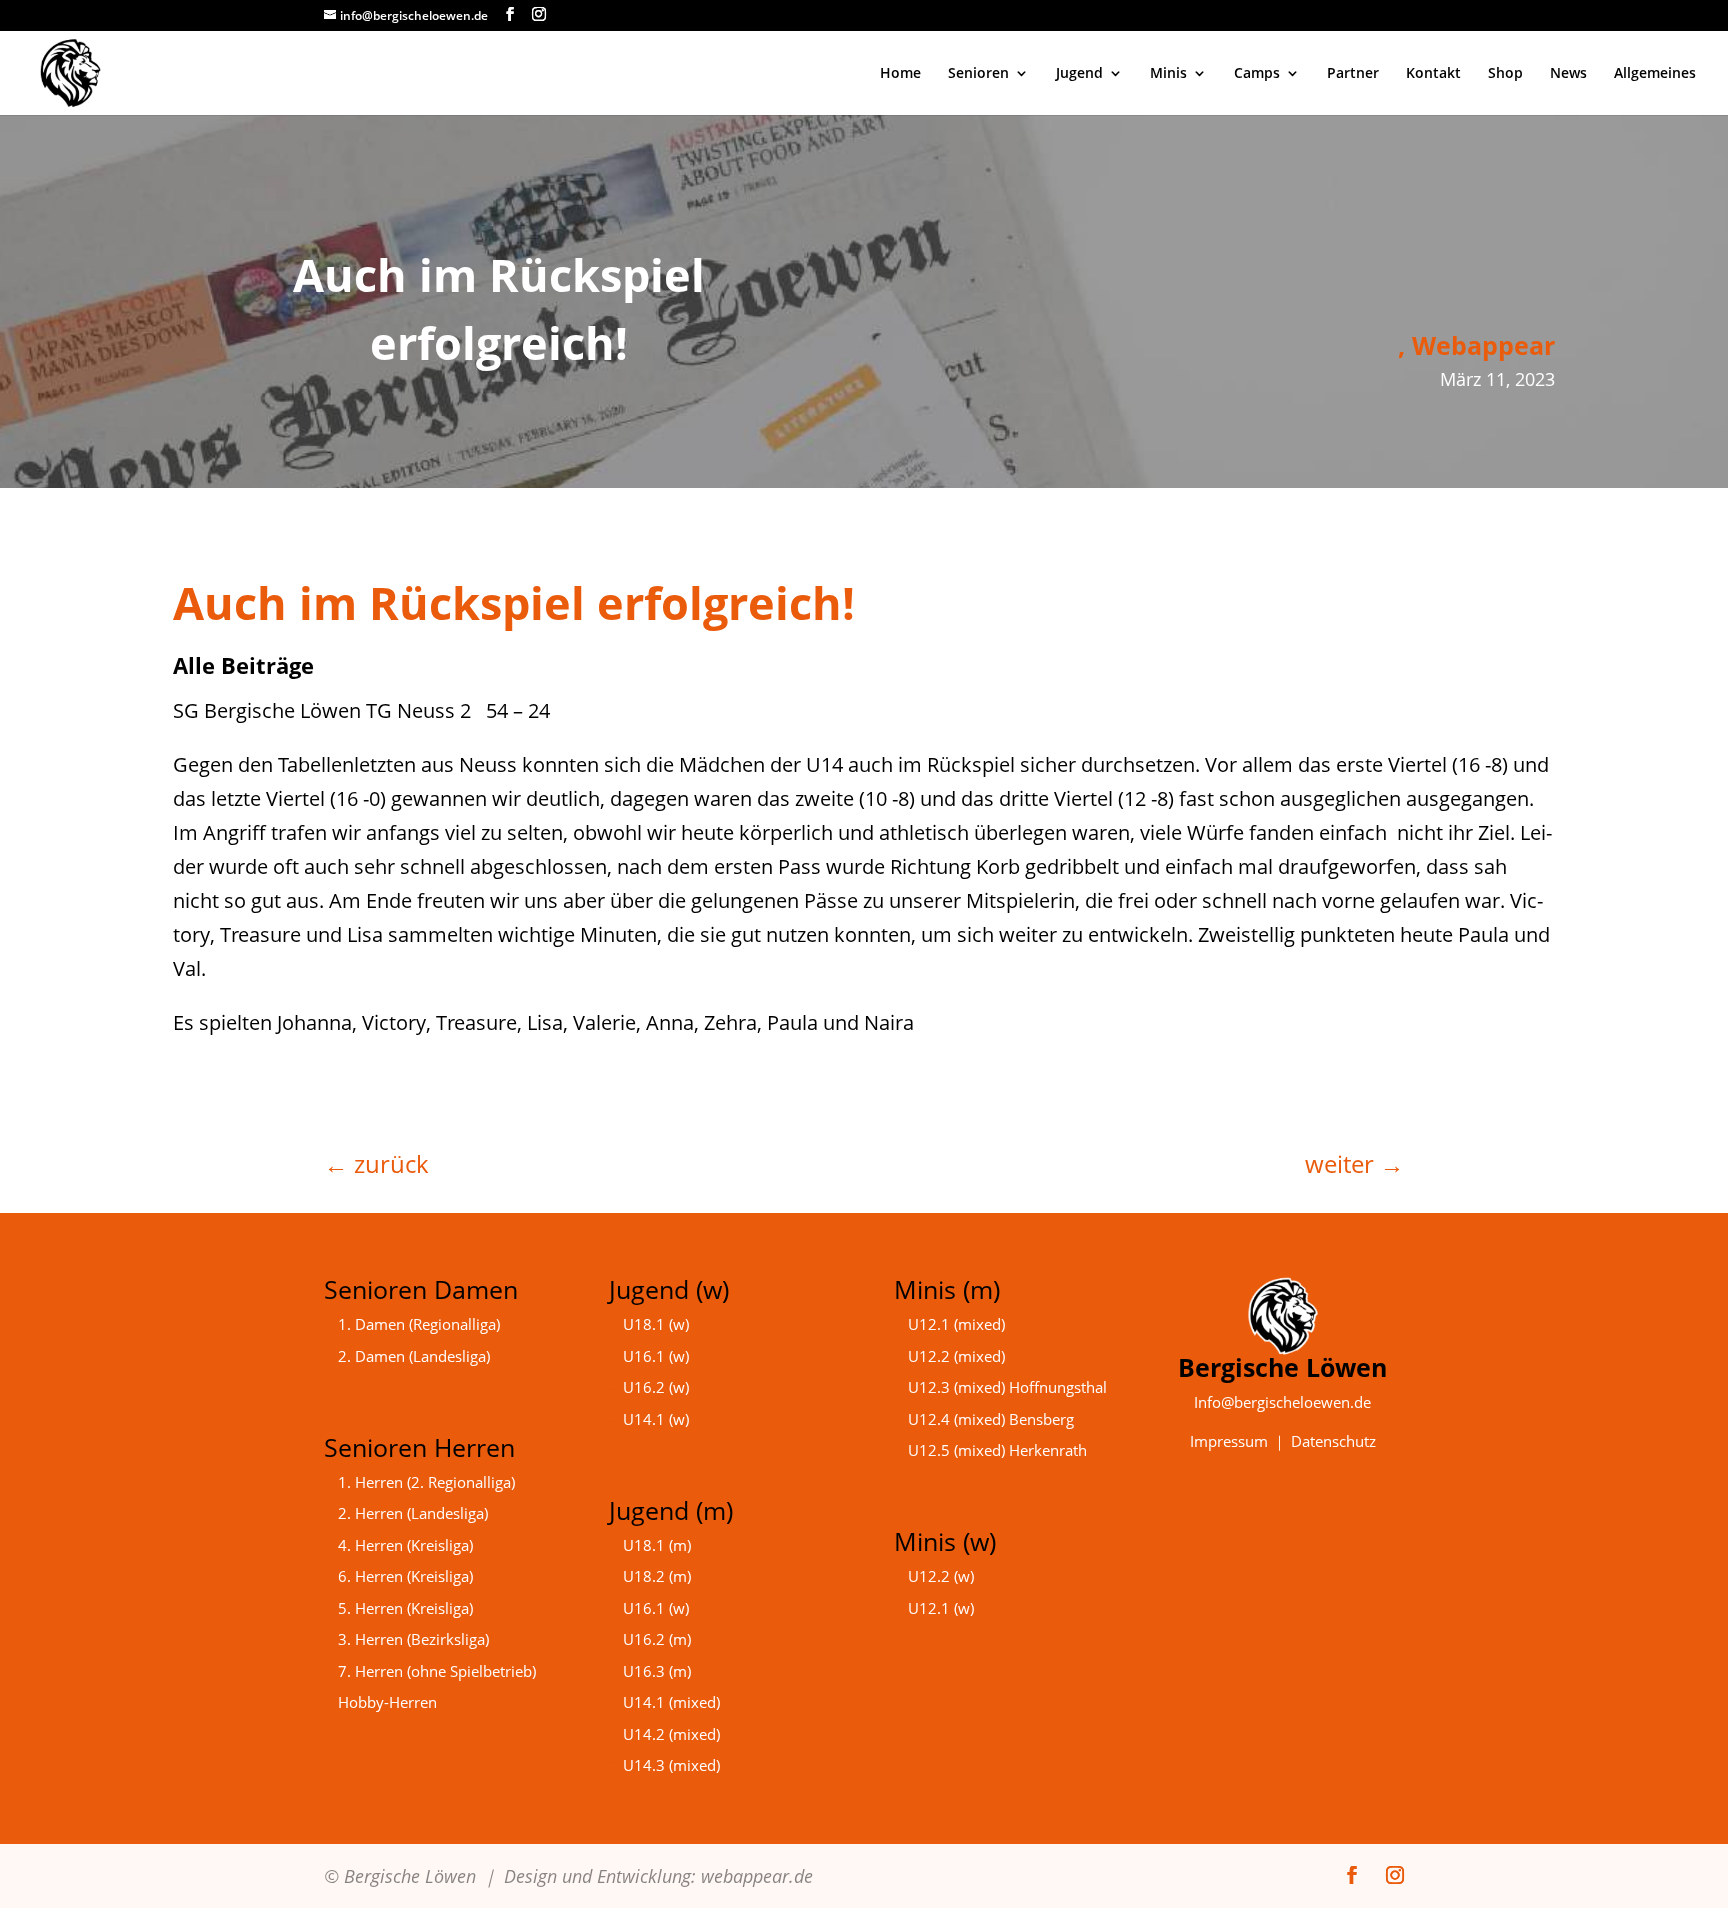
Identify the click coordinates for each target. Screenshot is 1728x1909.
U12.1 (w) (941, 1608)
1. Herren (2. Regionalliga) (426, 1482)
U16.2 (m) (657, 1639)
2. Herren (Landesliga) (413, 1513)
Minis (1168, 74)
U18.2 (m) (657, 1576)
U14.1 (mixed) (671, 1702)
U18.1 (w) (656, 1324)
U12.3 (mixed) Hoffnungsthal (1007, 1387)
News (1568, 74)
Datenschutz (1333, 1441)
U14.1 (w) (656, 1419)
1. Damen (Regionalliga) (419, 1324)
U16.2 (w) (656, 1387)
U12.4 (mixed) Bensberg (991, 1419)
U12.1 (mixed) (956, 1324)
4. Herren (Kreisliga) (405, 1545)
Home (900, 74)
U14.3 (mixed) (671, 1765)
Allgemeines (1655, 74)
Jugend (1079, 74)
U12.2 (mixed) (956, 1356)
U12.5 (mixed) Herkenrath (997, 1450)
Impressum (1229, 1441)
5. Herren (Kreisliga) (405, 1608)
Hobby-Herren (387, 1702)
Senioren (978, 74)
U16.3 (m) (657, 1671)
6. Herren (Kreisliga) (405, 1576)
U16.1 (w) (656, 1356)
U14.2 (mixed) (671, 1734)
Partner (1353, 74)
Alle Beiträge (243, 665)
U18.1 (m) (657, 1545)
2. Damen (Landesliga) (414, 1356)
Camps (1257, 74)
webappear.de (757, 1876)
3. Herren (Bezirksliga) (413, 1639)
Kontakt (1433, 74)
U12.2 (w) (941, 1576)
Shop (1505, 74)
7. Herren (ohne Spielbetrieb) (437, 1671)
